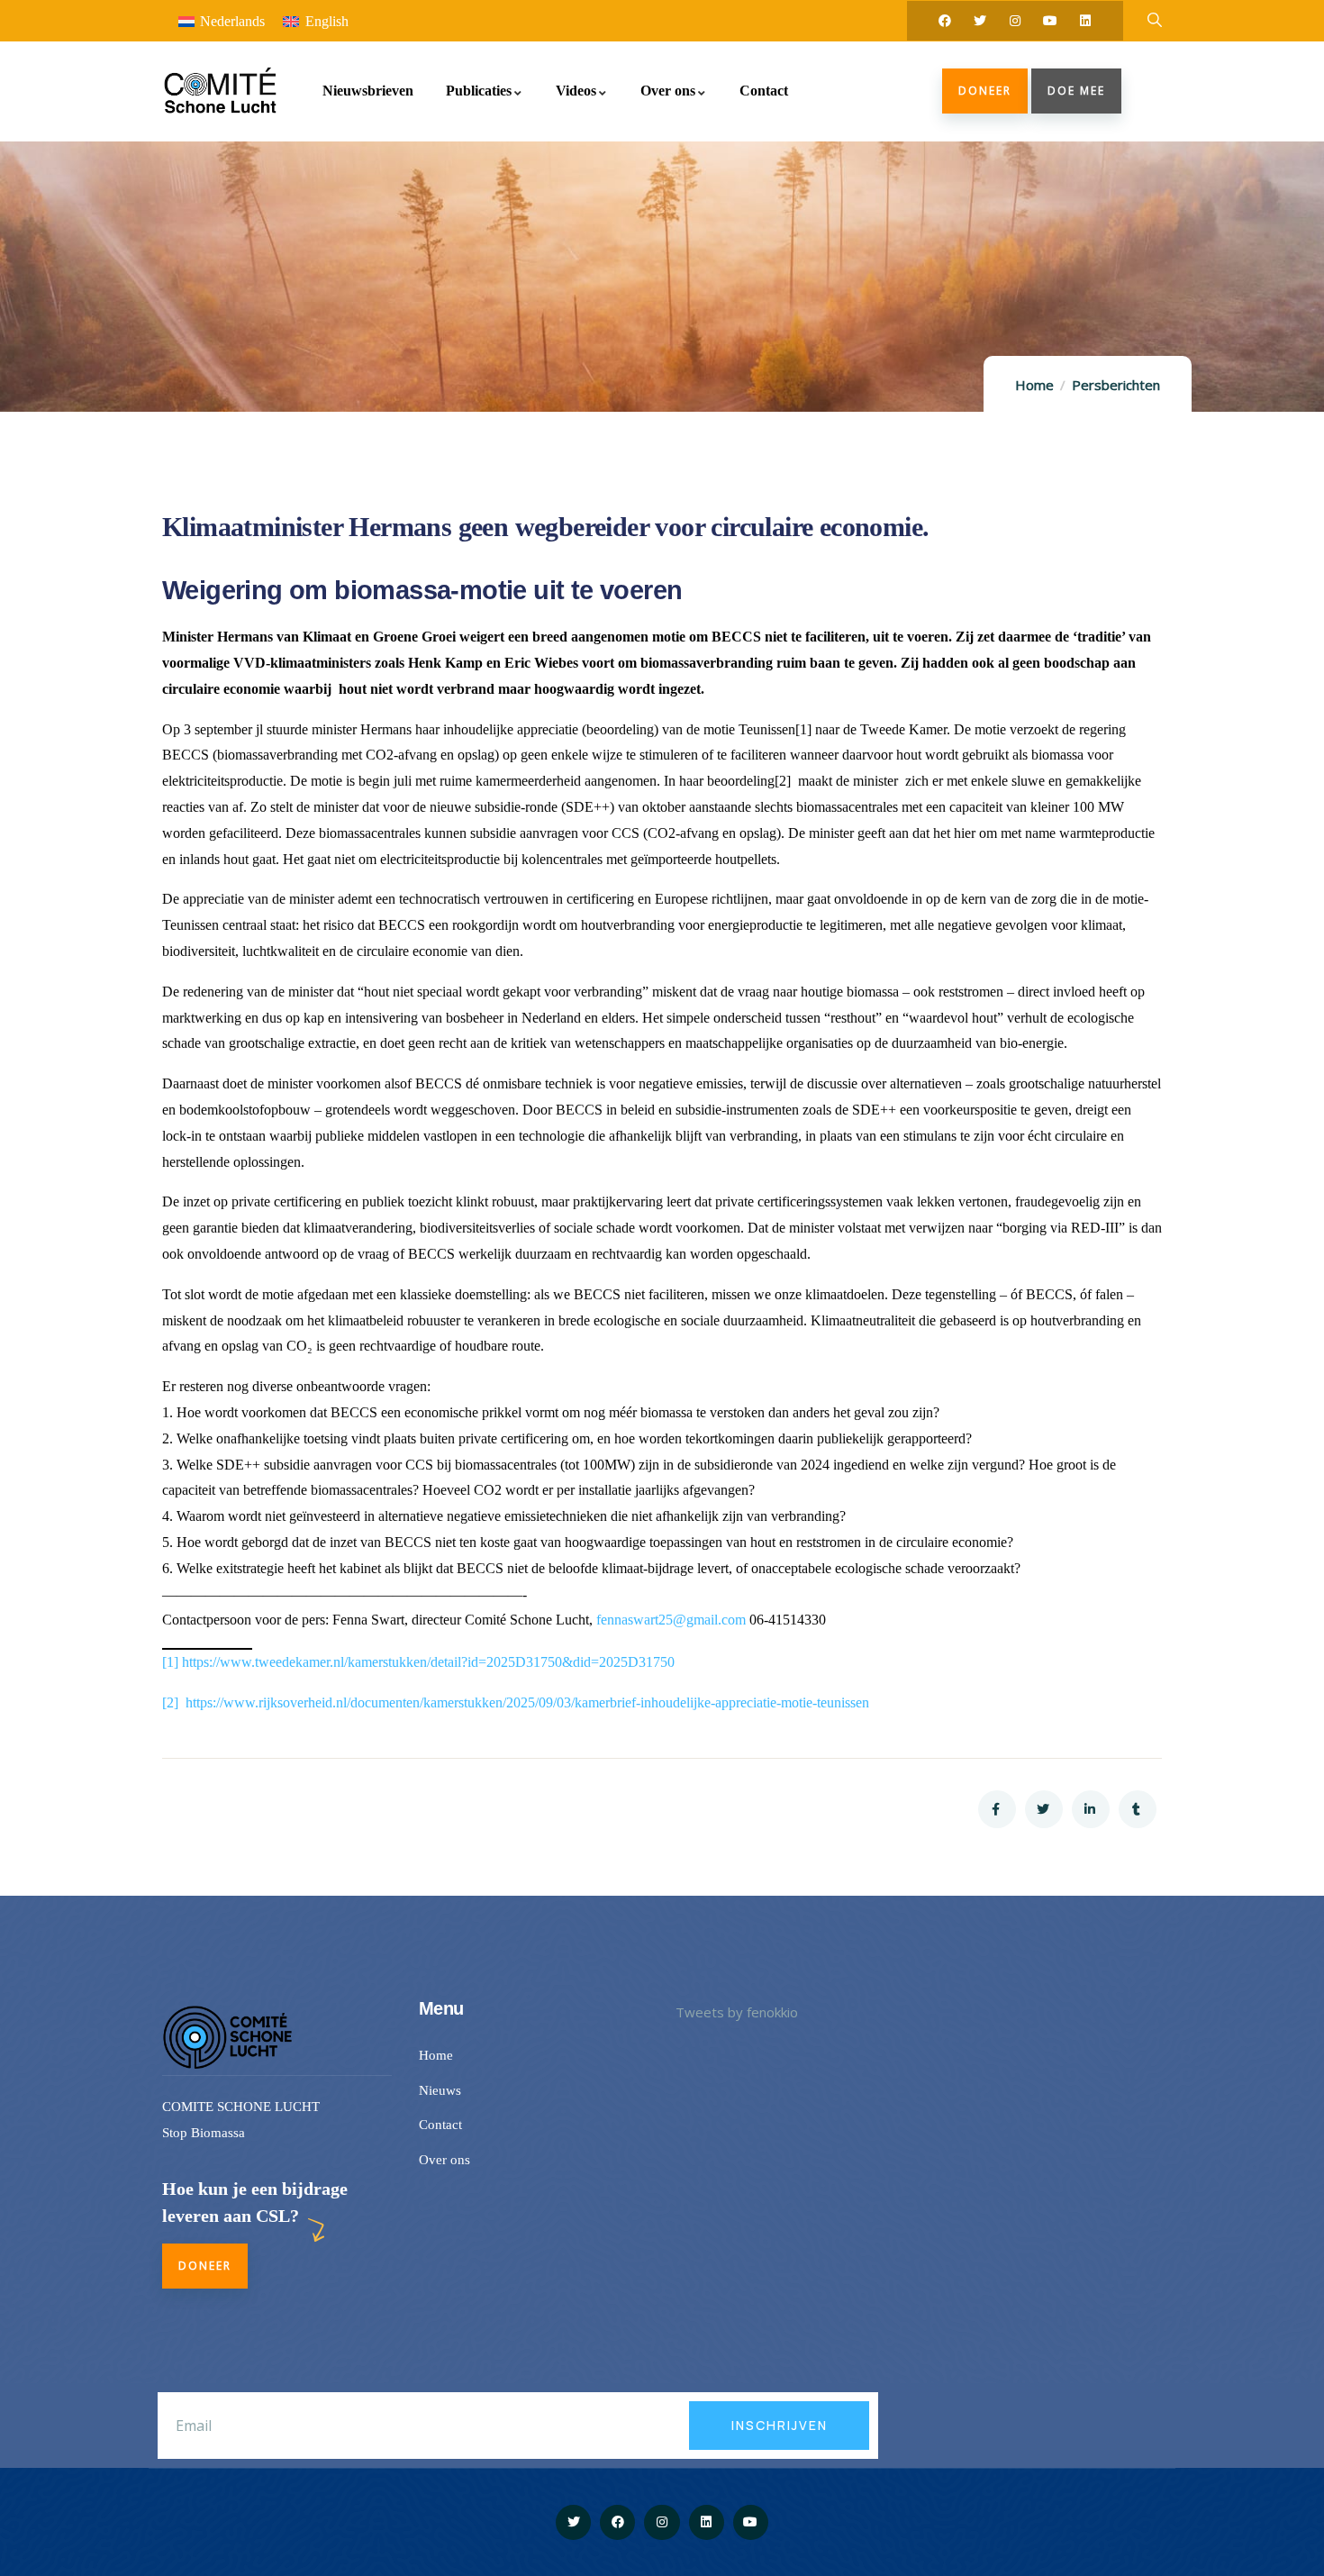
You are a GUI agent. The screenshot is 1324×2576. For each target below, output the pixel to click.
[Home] (219, 91)
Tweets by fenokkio (737, 2012)
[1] (170, 1662)
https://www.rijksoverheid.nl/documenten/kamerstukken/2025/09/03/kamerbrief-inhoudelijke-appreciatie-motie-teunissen (527, 1702)
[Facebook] (945, 21)
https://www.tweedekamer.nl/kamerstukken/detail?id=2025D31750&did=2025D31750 (428, 1662)
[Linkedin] (1085, 21)
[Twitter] (980, 21)
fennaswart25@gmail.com (671, 1620)
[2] (170, 1702)
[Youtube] (1050, 21)
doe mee (1076, 91)
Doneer (985, 91)
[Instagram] (1015, 21)
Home (1034, 385)
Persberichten (1116, 385)
